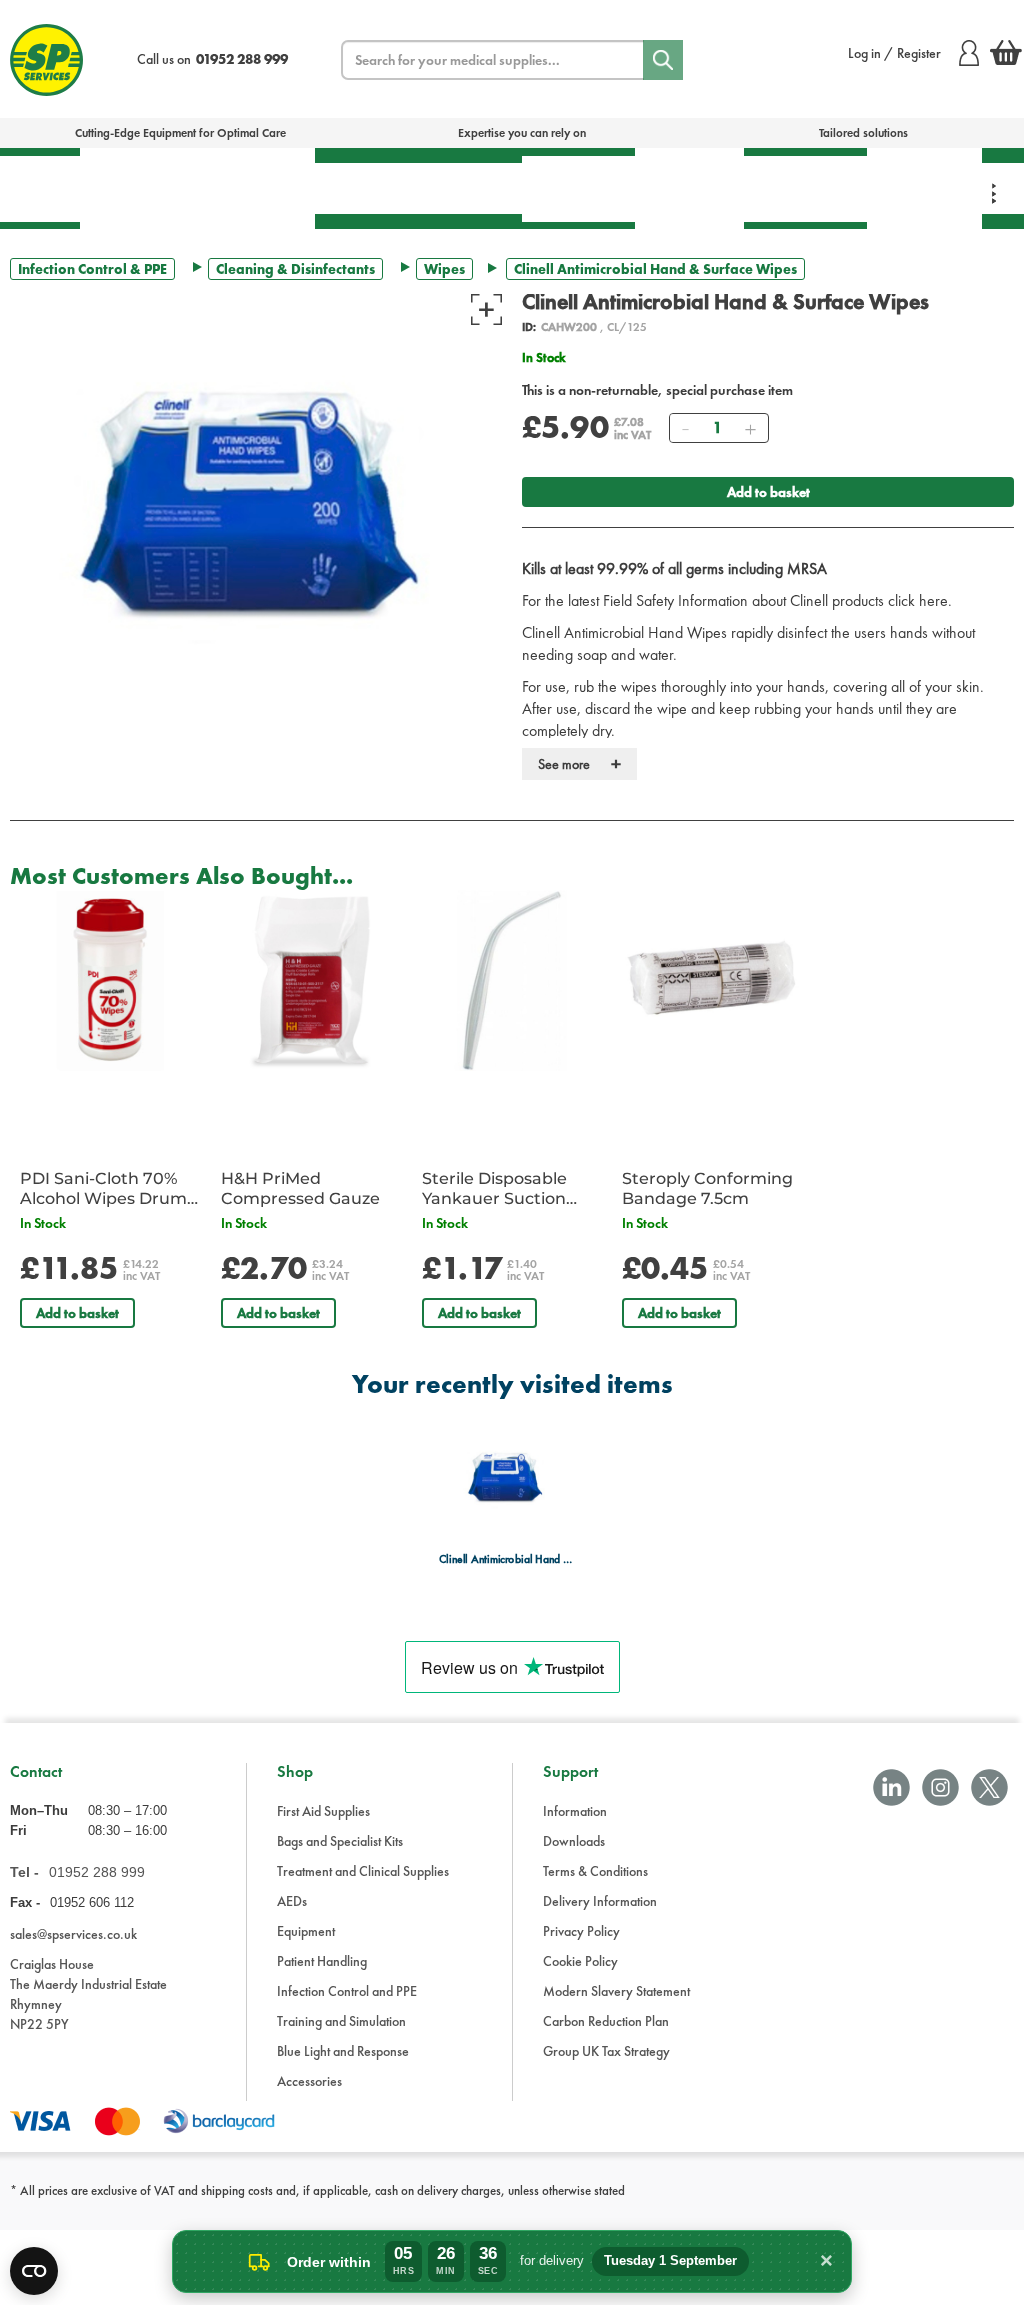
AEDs (357, 188)
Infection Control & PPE (689, 188)
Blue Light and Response (343, 2051)
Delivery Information (600, 1901)
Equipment (461, 188)
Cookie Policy (580, 1961)
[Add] (750, 428)
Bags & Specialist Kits (137, 188)
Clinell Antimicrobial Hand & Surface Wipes (506, 1559)
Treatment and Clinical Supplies (363, 1871)
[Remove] (685, 428)
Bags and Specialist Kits (340, 1841)
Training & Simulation (805, 188)
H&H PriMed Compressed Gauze (300, 1188)
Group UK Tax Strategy (606, 2051)
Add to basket (768, 492)
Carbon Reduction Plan (606, 2021)
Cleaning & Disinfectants (295, 269)
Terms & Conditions (595, 1871)
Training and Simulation (341, 2021)
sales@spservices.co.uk (73, 1934)
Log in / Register (894, 53)
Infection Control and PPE (347, 1991)
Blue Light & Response (924, 188)
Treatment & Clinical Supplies (255, 188)
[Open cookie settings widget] (34, 2271)
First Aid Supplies (323, 1811)
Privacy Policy (581, 1931)
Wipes (444, 269)
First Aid (40, 188)
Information (575, 1811)
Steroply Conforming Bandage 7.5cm (707, 1188)
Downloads (574, 1841)
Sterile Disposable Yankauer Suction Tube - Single (494, 1189)
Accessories (309, 2081)
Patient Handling (578, 188)
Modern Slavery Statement (616, 1991)
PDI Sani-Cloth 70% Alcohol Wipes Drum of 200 (103, 1189)
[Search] (663, 60)
